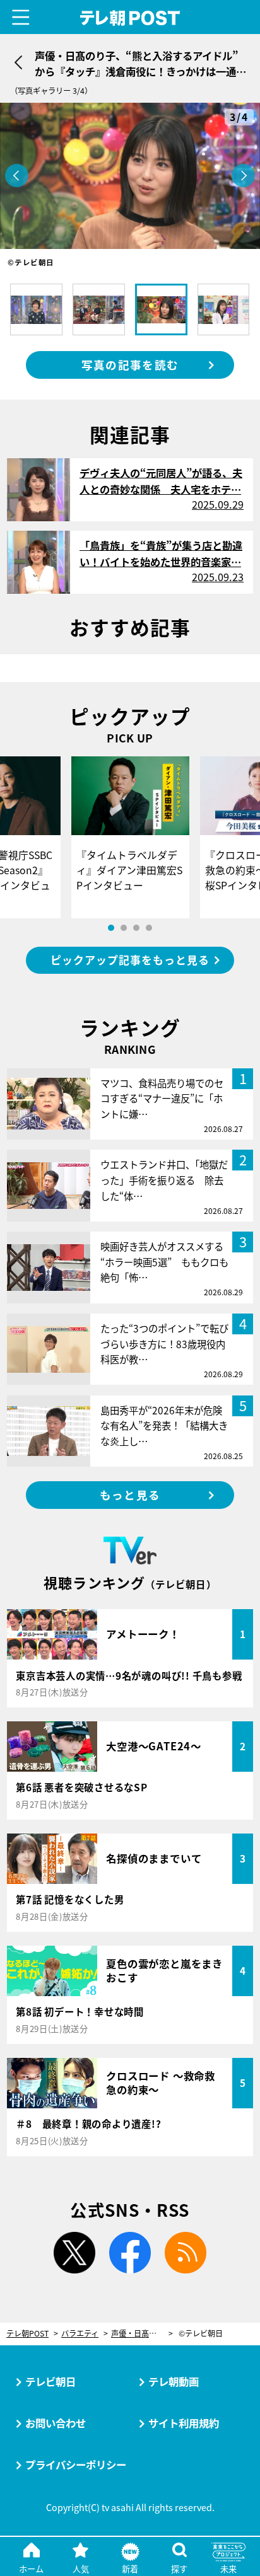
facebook (130, 2253)
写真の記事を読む (130, 365)
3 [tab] (136, 928)
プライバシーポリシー (76, 2464)
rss (186, 2253)
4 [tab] (149, 928)
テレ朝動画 (174, 2381)
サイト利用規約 (184, 2423)
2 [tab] (124, 928)
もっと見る (130, 1495)
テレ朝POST (130, 18)
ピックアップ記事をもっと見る (130, 960)
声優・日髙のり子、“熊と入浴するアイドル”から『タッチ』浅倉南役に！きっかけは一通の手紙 (142, 2334)
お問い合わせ (56, 2423)
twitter (74, 2253)
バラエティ (80, 2334)
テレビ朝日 (50, 2381)
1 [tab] (111, 928)
